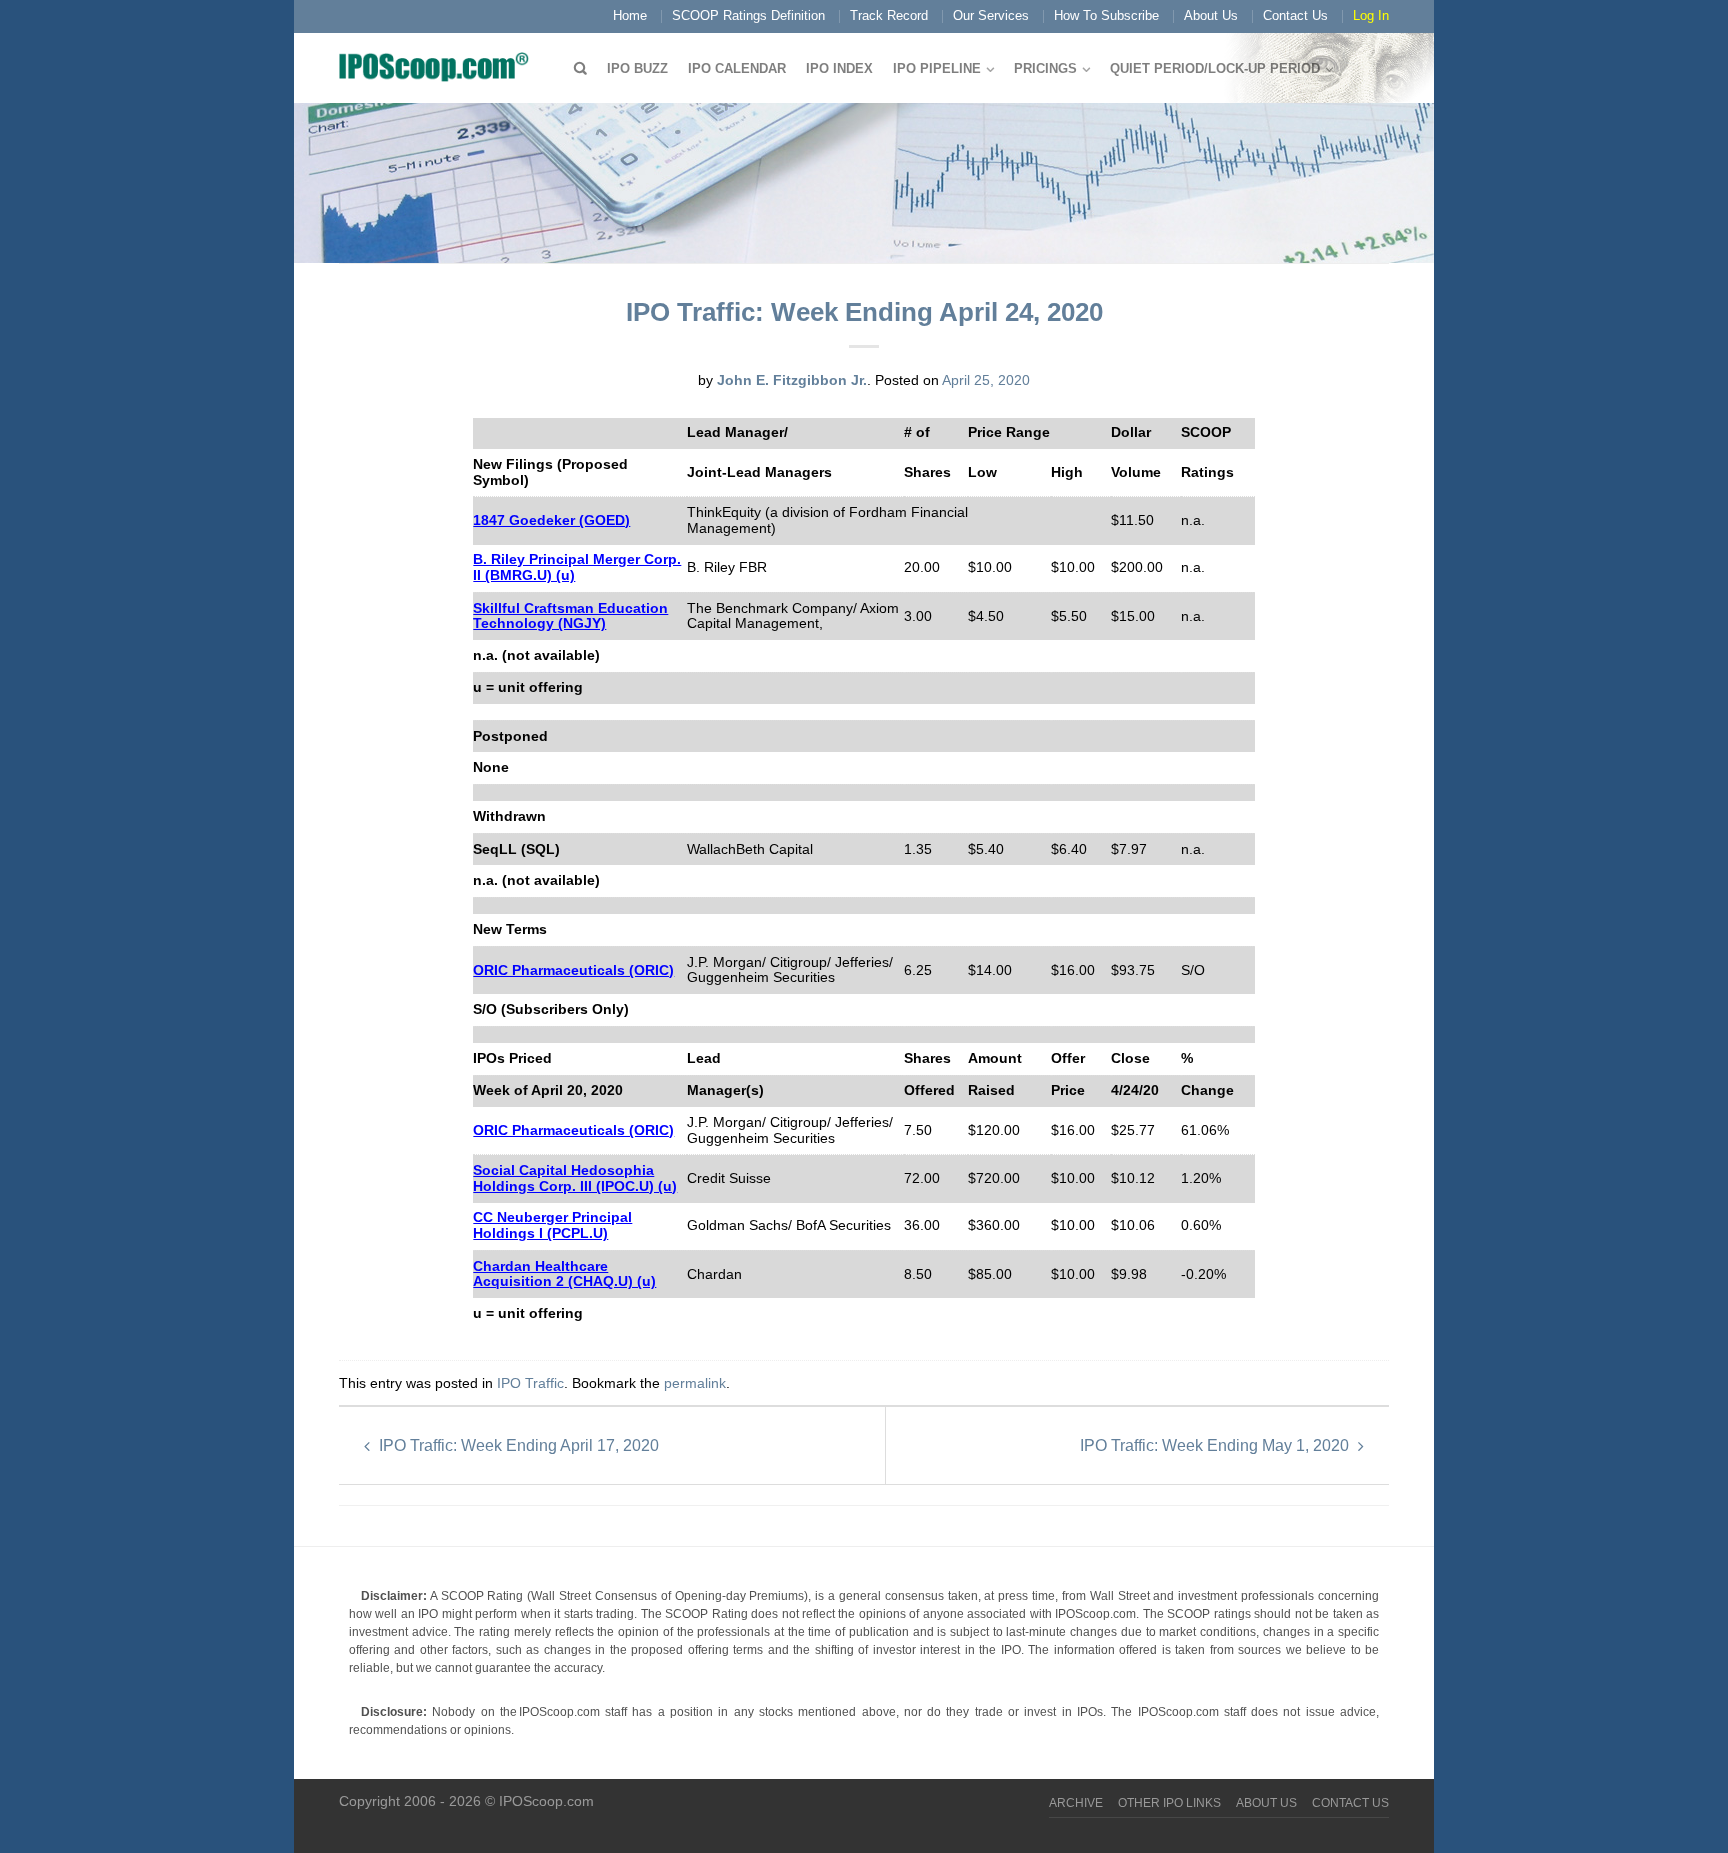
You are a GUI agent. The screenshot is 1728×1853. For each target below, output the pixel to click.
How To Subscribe (1106, 15)
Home (630, 15)
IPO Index (839, 68)
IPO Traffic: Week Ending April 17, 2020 (517, 1445)
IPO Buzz (637, 68)
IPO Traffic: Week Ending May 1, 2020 (1216, 1445)
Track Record (889, 15)
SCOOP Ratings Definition (748, 15)
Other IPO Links (1169, 1803)
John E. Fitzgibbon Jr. (792, 380)
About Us (1211, 15)
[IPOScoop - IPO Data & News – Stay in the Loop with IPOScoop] (439, 66)
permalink (695, 1383)
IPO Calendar (737, 68)
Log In (1371, 15)
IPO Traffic (530, 1383)
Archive (1076, 1803)
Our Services (991, 15)
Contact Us (1295, 15)
